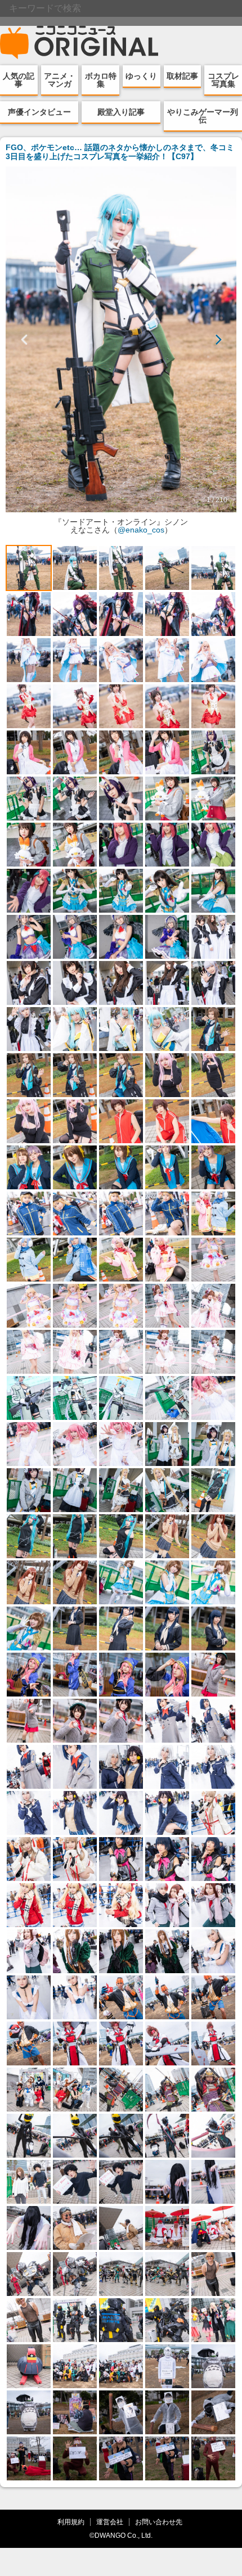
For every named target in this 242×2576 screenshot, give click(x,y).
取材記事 (182, 76)
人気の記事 (19, 80)
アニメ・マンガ (60, 80)
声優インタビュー (39, 112)
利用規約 (71, 2522)
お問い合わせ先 (159, 2522)
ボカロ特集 (101, 80)
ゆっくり (141, 76)
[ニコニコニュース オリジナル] (79, 43)
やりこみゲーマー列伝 (203, 116)
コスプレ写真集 (223, 80)
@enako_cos (141, 530)
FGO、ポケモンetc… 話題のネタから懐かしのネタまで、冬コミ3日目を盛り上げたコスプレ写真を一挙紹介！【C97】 (120, 152)
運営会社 (110, 2522)
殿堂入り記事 (121, 112)
